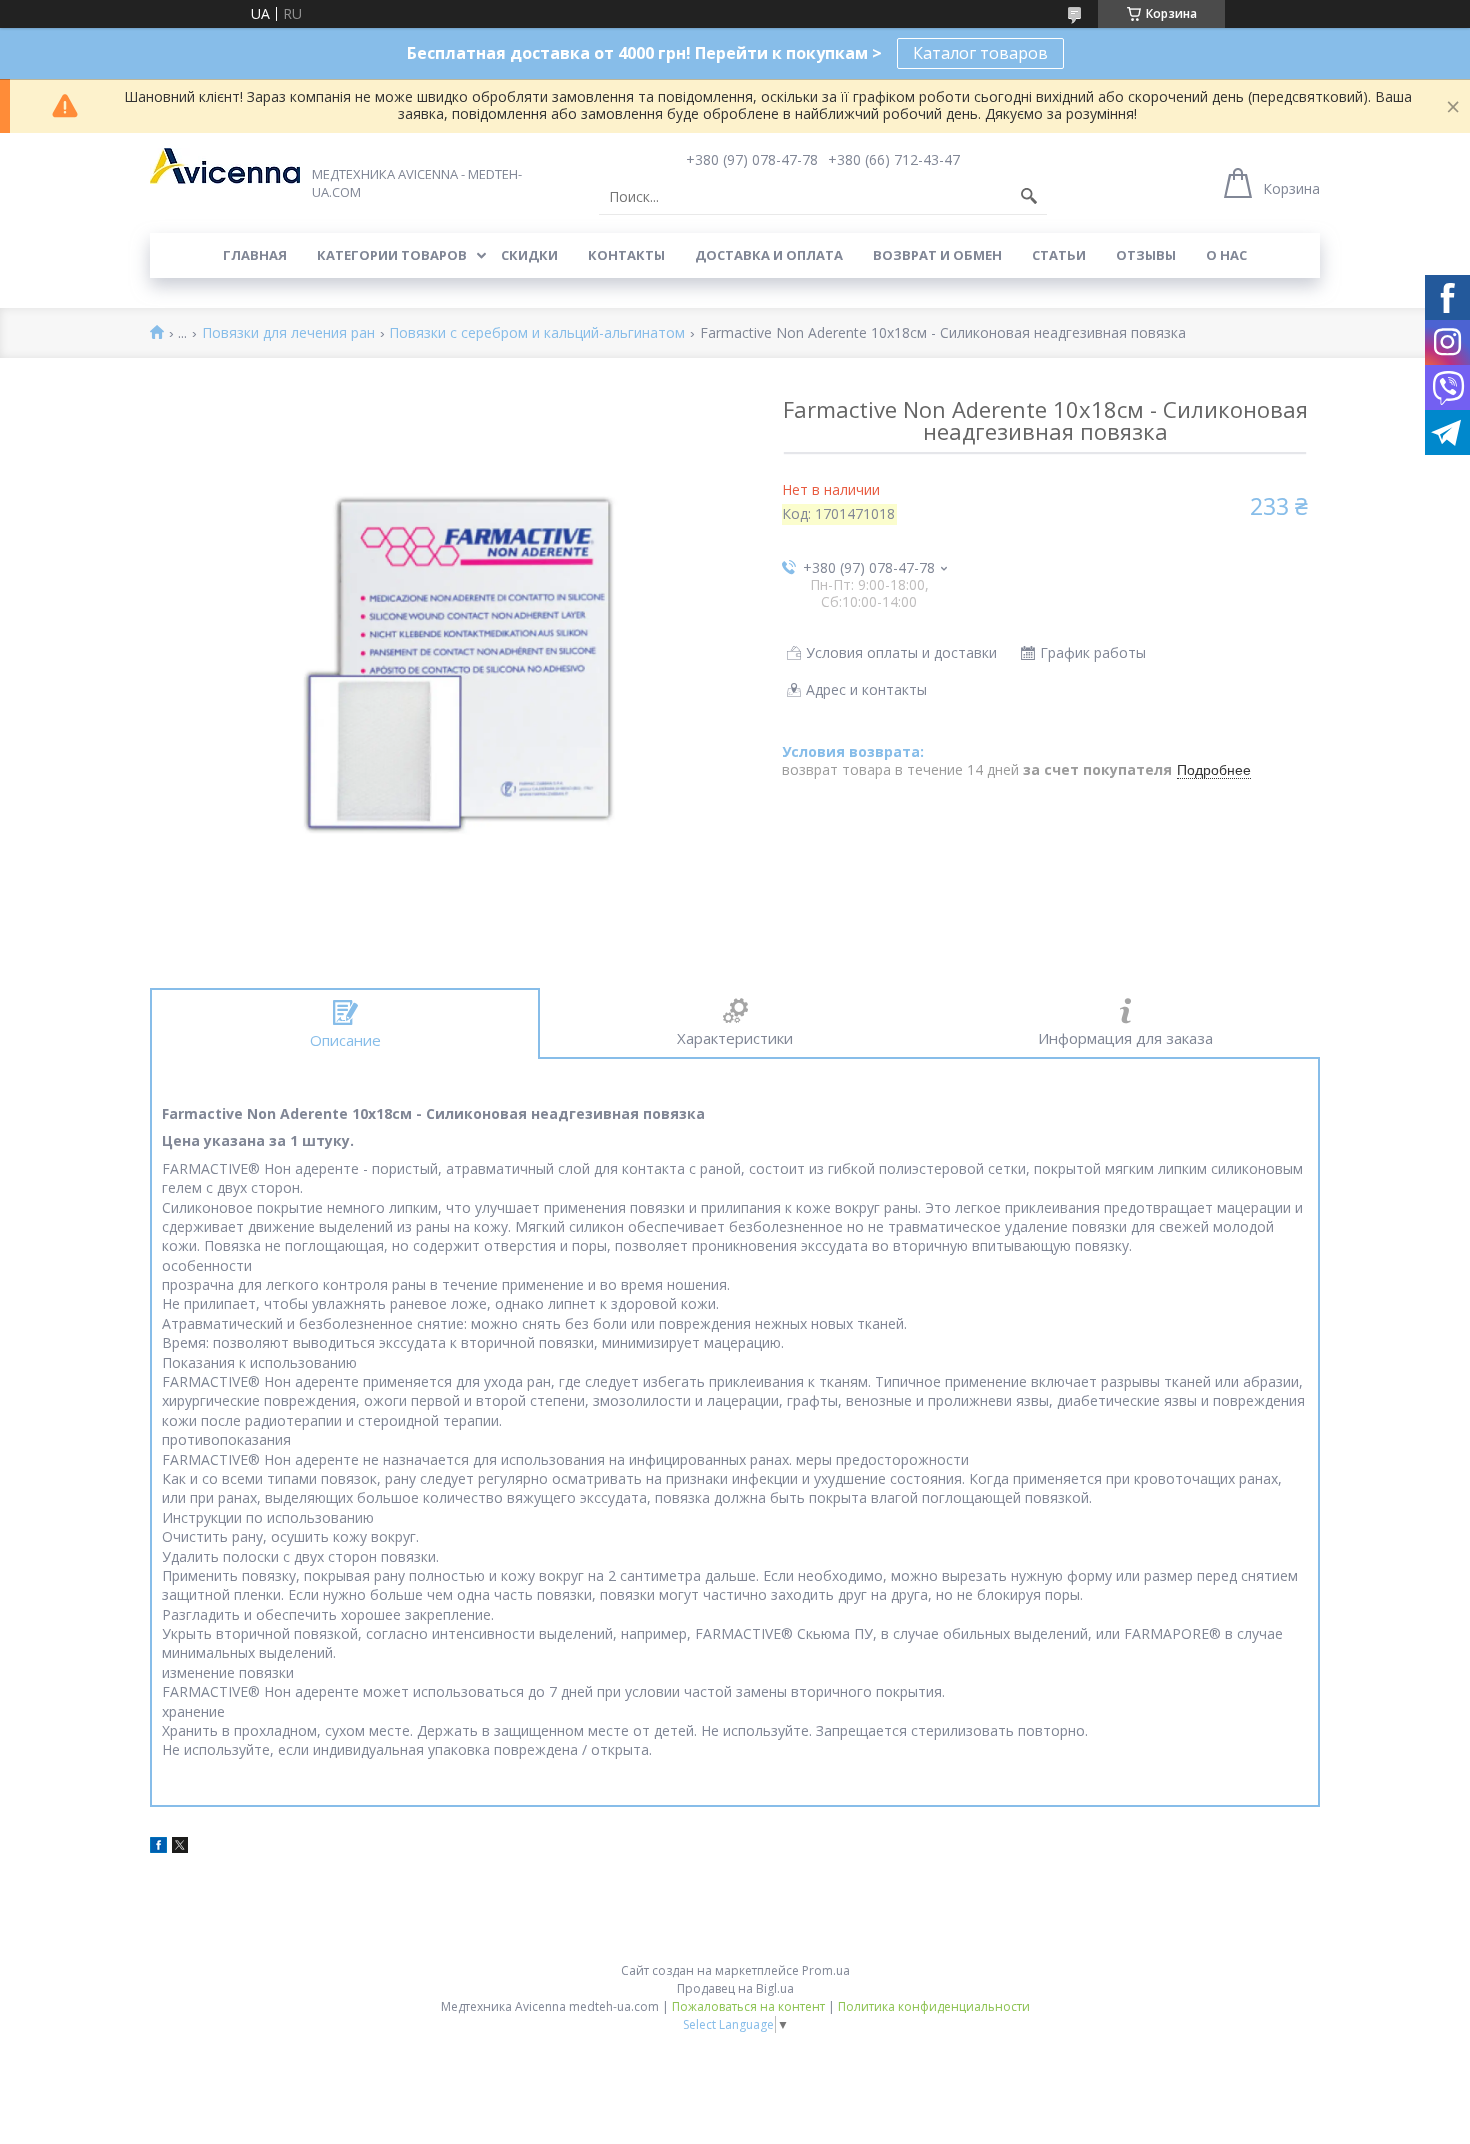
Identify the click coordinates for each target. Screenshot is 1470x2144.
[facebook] (158, 1847)
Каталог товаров (980, 53)
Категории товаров (392, 255)
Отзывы (1146, 255)
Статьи (1059, 255)
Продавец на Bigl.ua (735, 1988)
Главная (255, 255)
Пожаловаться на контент (748, 2006)
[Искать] (1029, 197)
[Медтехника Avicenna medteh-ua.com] (225, 166)
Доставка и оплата (769, 255)
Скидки (529, 255)
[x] (180, 1847)
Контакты (626, 255)
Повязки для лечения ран (288, 333)
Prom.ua (826, 1970)
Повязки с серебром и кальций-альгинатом (537, 333)
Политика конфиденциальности (934, 2006)
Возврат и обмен (937, 255)
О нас (1226, 255)
